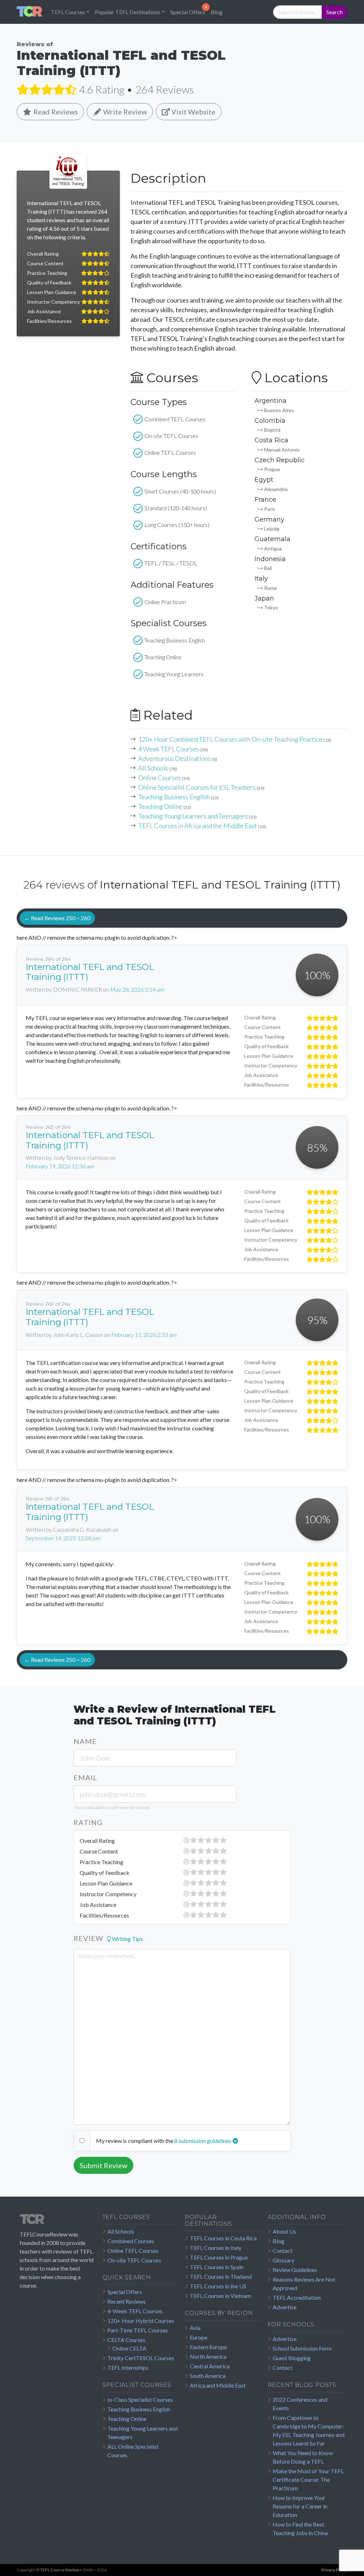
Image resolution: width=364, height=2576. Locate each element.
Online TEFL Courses (133, 2250)
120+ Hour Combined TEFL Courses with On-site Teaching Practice (230, 739)
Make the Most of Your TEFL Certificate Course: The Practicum (308, 2479)
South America (208, 2376)
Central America (210, 2366)
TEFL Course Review (60, 2570)
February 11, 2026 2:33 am (144, 1335)
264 (165, 89)
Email (85, 1777)
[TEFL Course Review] (30, 12)
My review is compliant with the (135, 2141)
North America (208, 2356)
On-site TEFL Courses (134, 2260)
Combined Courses (131, 2241)
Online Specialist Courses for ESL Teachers (197, 787)
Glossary (283, 2260)
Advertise (285, 2307)
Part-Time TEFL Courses (138, 2330)
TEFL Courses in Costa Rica (223, 2238)
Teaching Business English (174, 797)
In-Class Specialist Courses (140, 2399)
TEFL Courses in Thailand (221, 2276)
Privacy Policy (334, 2570)
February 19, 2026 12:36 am (60, 1166)
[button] (125, 1939)
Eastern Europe (208, 2347)
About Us (284, 2231)
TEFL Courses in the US (218, 2286)
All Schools (153, 768)
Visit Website (193, 112)
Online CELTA (129, 2348)
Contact (283, 2250)
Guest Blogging (292, 2358)
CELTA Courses (126, 2340)
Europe (199, 2337)
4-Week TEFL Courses (135, 2311)
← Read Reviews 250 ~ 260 (57, 918)
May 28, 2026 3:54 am (137, 989)
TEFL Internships (128, 2367)
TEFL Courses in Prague (219, 2257)
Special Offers (188, 12)
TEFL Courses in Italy (216, 2248)
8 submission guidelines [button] (203, 2141)
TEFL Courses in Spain (217, 2267)
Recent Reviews (127, 2301)
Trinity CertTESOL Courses (141, 2358)
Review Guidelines (295, 2270)
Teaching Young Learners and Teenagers (193, 816)
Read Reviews (55, 112)
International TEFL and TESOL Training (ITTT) (90, 972)
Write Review (124, 112)
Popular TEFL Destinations (128, 12)
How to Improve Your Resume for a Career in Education (300, 2506)
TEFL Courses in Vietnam (220, 2296)
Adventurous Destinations (175, 758)
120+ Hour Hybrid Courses (141, 2321)
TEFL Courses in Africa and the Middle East (198, 826)
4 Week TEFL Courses (169, 749)
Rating (88, 1822)
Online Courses (160, 778)
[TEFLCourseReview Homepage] (58, 2222)
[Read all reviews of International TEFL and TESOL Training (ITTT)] (46, 89)
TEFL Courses (68, 12)
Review (88, 1938)
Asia (195, 2328)
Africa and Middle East (218, 2385)
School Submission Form (302, 2348)
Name (85, 1741)
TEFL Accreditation (297, 2297)
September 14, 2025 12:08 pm (63, 1538)
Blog (217, 12)
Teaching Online (160, 806)
